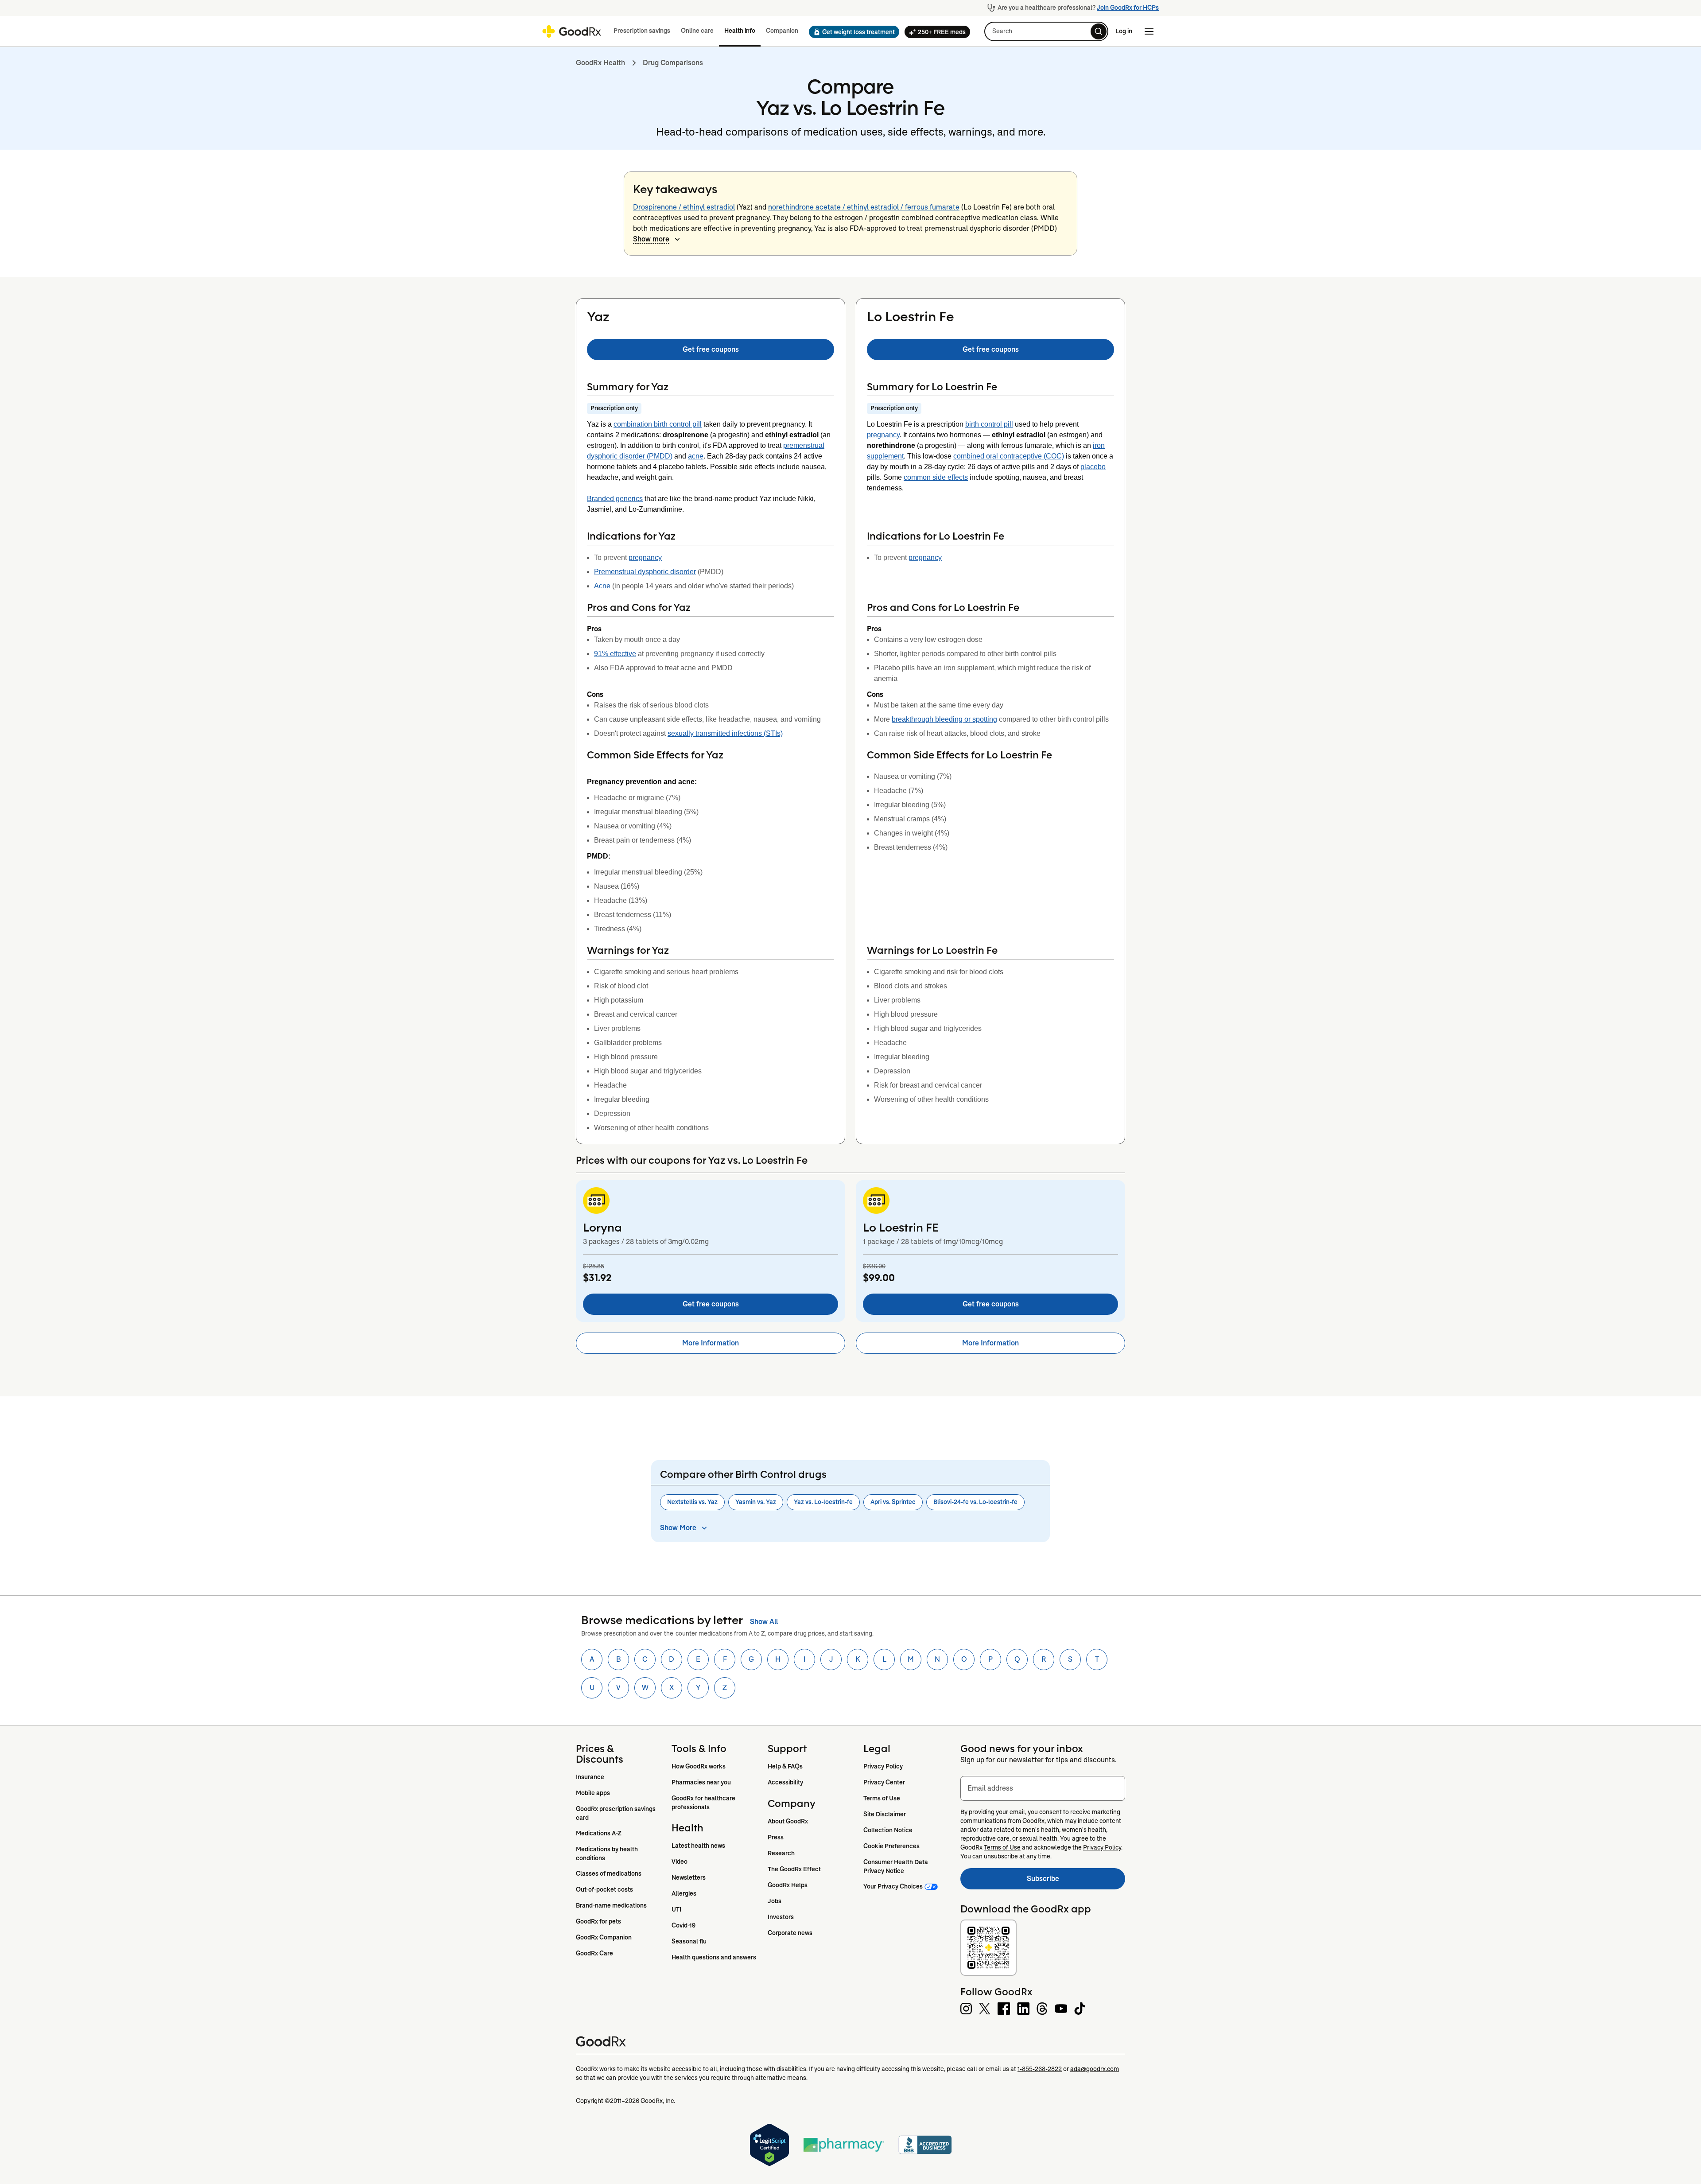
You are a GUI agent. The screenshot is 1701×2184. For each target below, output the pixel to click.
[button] (851, 32)
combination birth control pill (658, 424)
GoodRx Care (594, 1953)
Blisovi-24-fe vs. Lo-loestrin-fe (975, 1502)
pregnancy (645, 558)
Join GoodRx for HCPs (1128, 8)
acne (696, 456)
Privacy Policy (883, 1766)
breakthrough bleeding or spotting (944, 719)
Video (680, 1861)
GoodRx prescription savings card (616, 1813)
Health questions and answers (714, 1957)
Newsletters (689, 1877)
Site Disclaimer (885, 1814)
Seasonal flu (689, 1941)
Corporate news (790, 1933)
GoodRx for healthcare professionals (704, 1803)
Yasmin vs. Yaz (756, 1502)
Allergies (684, 1893)
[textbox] (1043, 1788)
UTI (676, 1909)
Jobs (775, 1901)
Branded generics (615, 499)
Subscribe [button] (1076, 1881)
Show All (764, 1622)
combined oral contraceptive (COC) (1009, 456)
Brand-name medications (611, 1905)
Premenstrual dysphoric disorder (645, 572)
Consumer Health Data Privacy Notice (896, 1866)
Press (776, 1837)
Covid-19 (684, 1925)
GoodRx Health (600, 63)
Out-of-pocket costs (604, 1889)
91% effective (615, 654)
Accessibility (785, 1782)
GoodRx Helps (788, 1885)
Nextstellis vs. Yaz (692, 1502)
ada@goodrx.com (1095, 2069)
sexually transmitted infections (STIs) (725, 733)
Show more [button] (651, 239)
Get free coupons (711, 349)
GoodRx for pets (598, 1921)
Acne (602, 586)
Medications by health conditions (608, 1854)
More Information (711, 1343)
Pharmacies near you (701, 1782)
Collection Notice (888, 1830)
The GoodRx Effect (794, 1869)
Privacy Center (884, 1782)
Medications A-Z (599, 1833)
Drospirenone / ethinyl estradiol (684, 207)
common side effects (936, 477)
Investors (781, 1917)
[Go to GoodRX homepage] (572, 31)
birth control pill (989, 424)
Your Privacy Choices (893, 1886)
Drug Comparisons (673, 63)
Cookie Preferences (891, 1846)
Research (781, 1853)
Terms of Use (882, 1798)
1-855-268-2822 (1040, 2069)
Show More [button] (678, 1528)
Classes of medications (609, 1873)
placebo (1093, 467)
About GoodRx (788, 1821)
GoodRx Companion (604, 1937)
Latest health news (698, 1846)
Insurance (590, 1777)
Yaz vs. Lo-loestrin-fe (823, 1502)
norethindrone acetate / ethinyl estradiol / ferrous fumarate (864, 207)
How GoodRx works (699, 1766)
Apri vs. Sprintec (893, 1502)
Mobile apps (593, 1793)
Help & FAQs (785, 1766)
